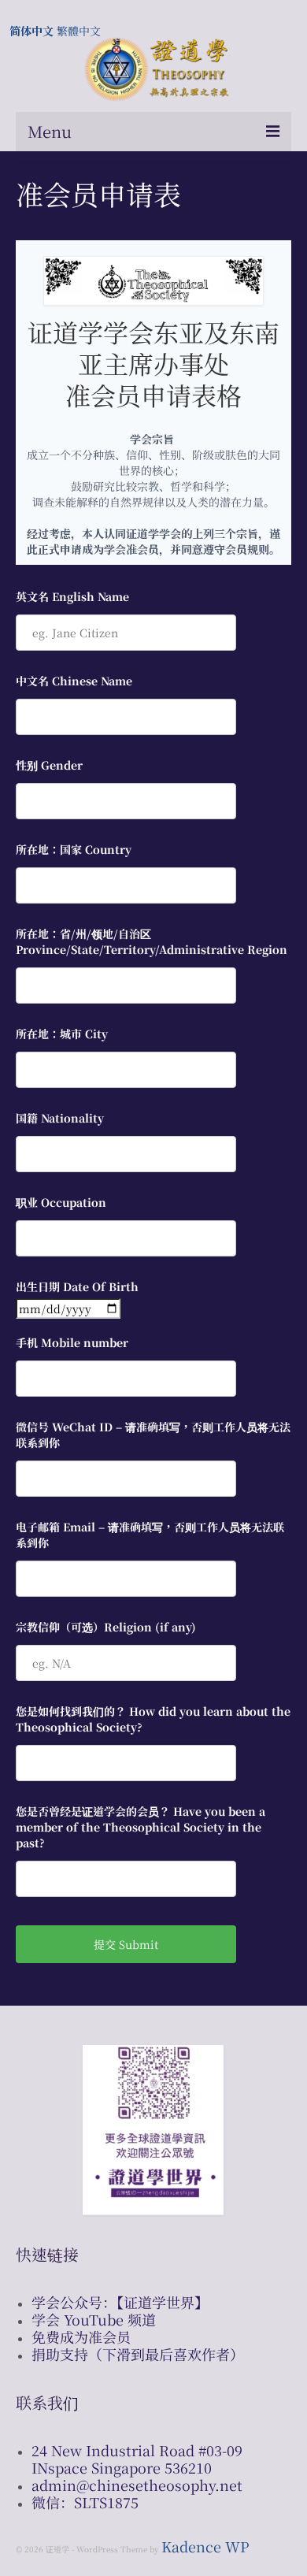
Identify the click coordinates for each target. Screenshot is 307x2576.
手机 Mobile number (72, 1342)
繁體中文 (79, 31)
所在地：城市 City (62, 1034)
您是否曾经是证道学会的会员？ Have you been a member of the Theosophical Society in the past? (141, 1827)
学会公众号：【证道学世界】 (120, 2302)
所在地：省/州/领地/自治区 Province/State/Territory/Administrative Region (152, 941)
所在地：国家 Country (74, 849)
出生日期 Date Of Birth (77, 1286)
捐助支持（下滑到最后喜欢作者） (138, 2354)
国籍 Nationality (60, 1118)
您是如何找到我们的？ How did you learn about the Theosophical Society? (153, 1719)
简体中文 (31, 31)
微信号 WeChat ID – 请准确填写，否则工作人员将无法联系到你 (153, 1435)
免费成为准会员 (81, 2337)
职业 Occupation (61, 1202)
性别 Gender (49, 765)
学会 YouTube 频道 (94, 2319)
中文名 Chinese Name (74, 681)
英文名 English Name (72, 596)
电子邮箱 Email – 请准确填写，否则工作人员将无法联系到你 (150, 1535)
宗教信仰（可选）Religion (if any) (106, 1627)
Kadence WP (205, 2546)
